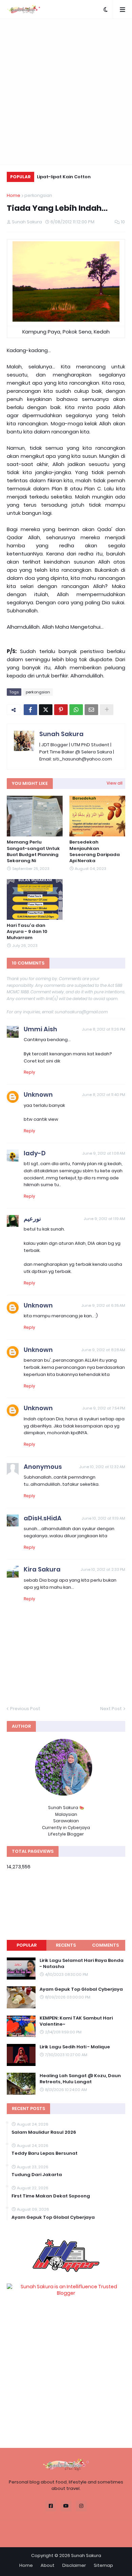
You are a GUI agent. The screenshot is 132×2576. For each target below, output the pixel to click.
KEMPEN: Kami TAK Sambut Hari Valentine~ (76, 2021)
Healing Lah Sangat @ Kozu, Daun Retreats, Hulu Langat (80, 2079)
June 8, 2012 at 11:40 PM (104, 1095)
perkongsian (38, 195)
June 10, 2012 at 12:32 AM (102, 1467)
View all (115, 783)
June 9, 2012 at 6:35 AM (103, 1305)
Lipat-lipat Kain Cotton (64, 177)
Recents (66, 1945)
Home (14, 195)
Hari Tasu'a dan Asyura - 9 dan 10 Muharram (27, 932)
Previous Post (25, 1709)
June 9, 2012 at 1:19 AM (104, 1219)
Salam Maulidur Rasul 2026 (44, 2132)
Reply (29, 1072)
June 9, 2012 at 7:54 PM (104, 1408)
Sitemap (103, 2565)
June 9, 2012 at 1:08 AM (104, 1153)
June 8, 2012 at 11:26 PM (104, 1029)
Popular (27, 1945)
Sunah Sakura (61, 734)
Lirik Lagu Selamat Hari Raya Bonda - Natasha (82, 1964)
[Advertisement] (66, 92)
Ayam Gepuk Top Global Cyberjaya (81, 1989)
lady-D (35, 1153)
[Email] (91, 710)
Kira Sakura (42, 1569)
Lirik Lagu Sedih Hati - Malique (75, 2047)
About (48, 2565)
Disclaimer (74, 2565)
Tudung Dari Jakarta (37, 2175)
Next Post (111, 1709)
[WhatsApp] (76, 710)
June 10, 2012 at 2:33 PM (103, 1569)
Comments (105, 1945)
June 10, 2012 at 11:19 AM (103, 1518)
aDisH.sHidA (43, 1518)
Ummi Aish (40, 1029)
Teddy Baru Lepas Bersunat (45, 2153)
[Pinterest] (61, 710)
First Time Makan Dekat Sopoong (51, 2196)
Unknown (38, 1094)
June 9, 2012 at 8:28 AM (103, 1350)
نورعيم (32, 1219)
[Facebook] (30, 710)
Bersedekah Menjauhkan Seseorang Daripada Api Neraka (95, 851)
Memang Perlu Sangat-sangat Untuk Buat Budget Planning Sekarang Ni (33, 851)
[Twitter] (46, 710)
